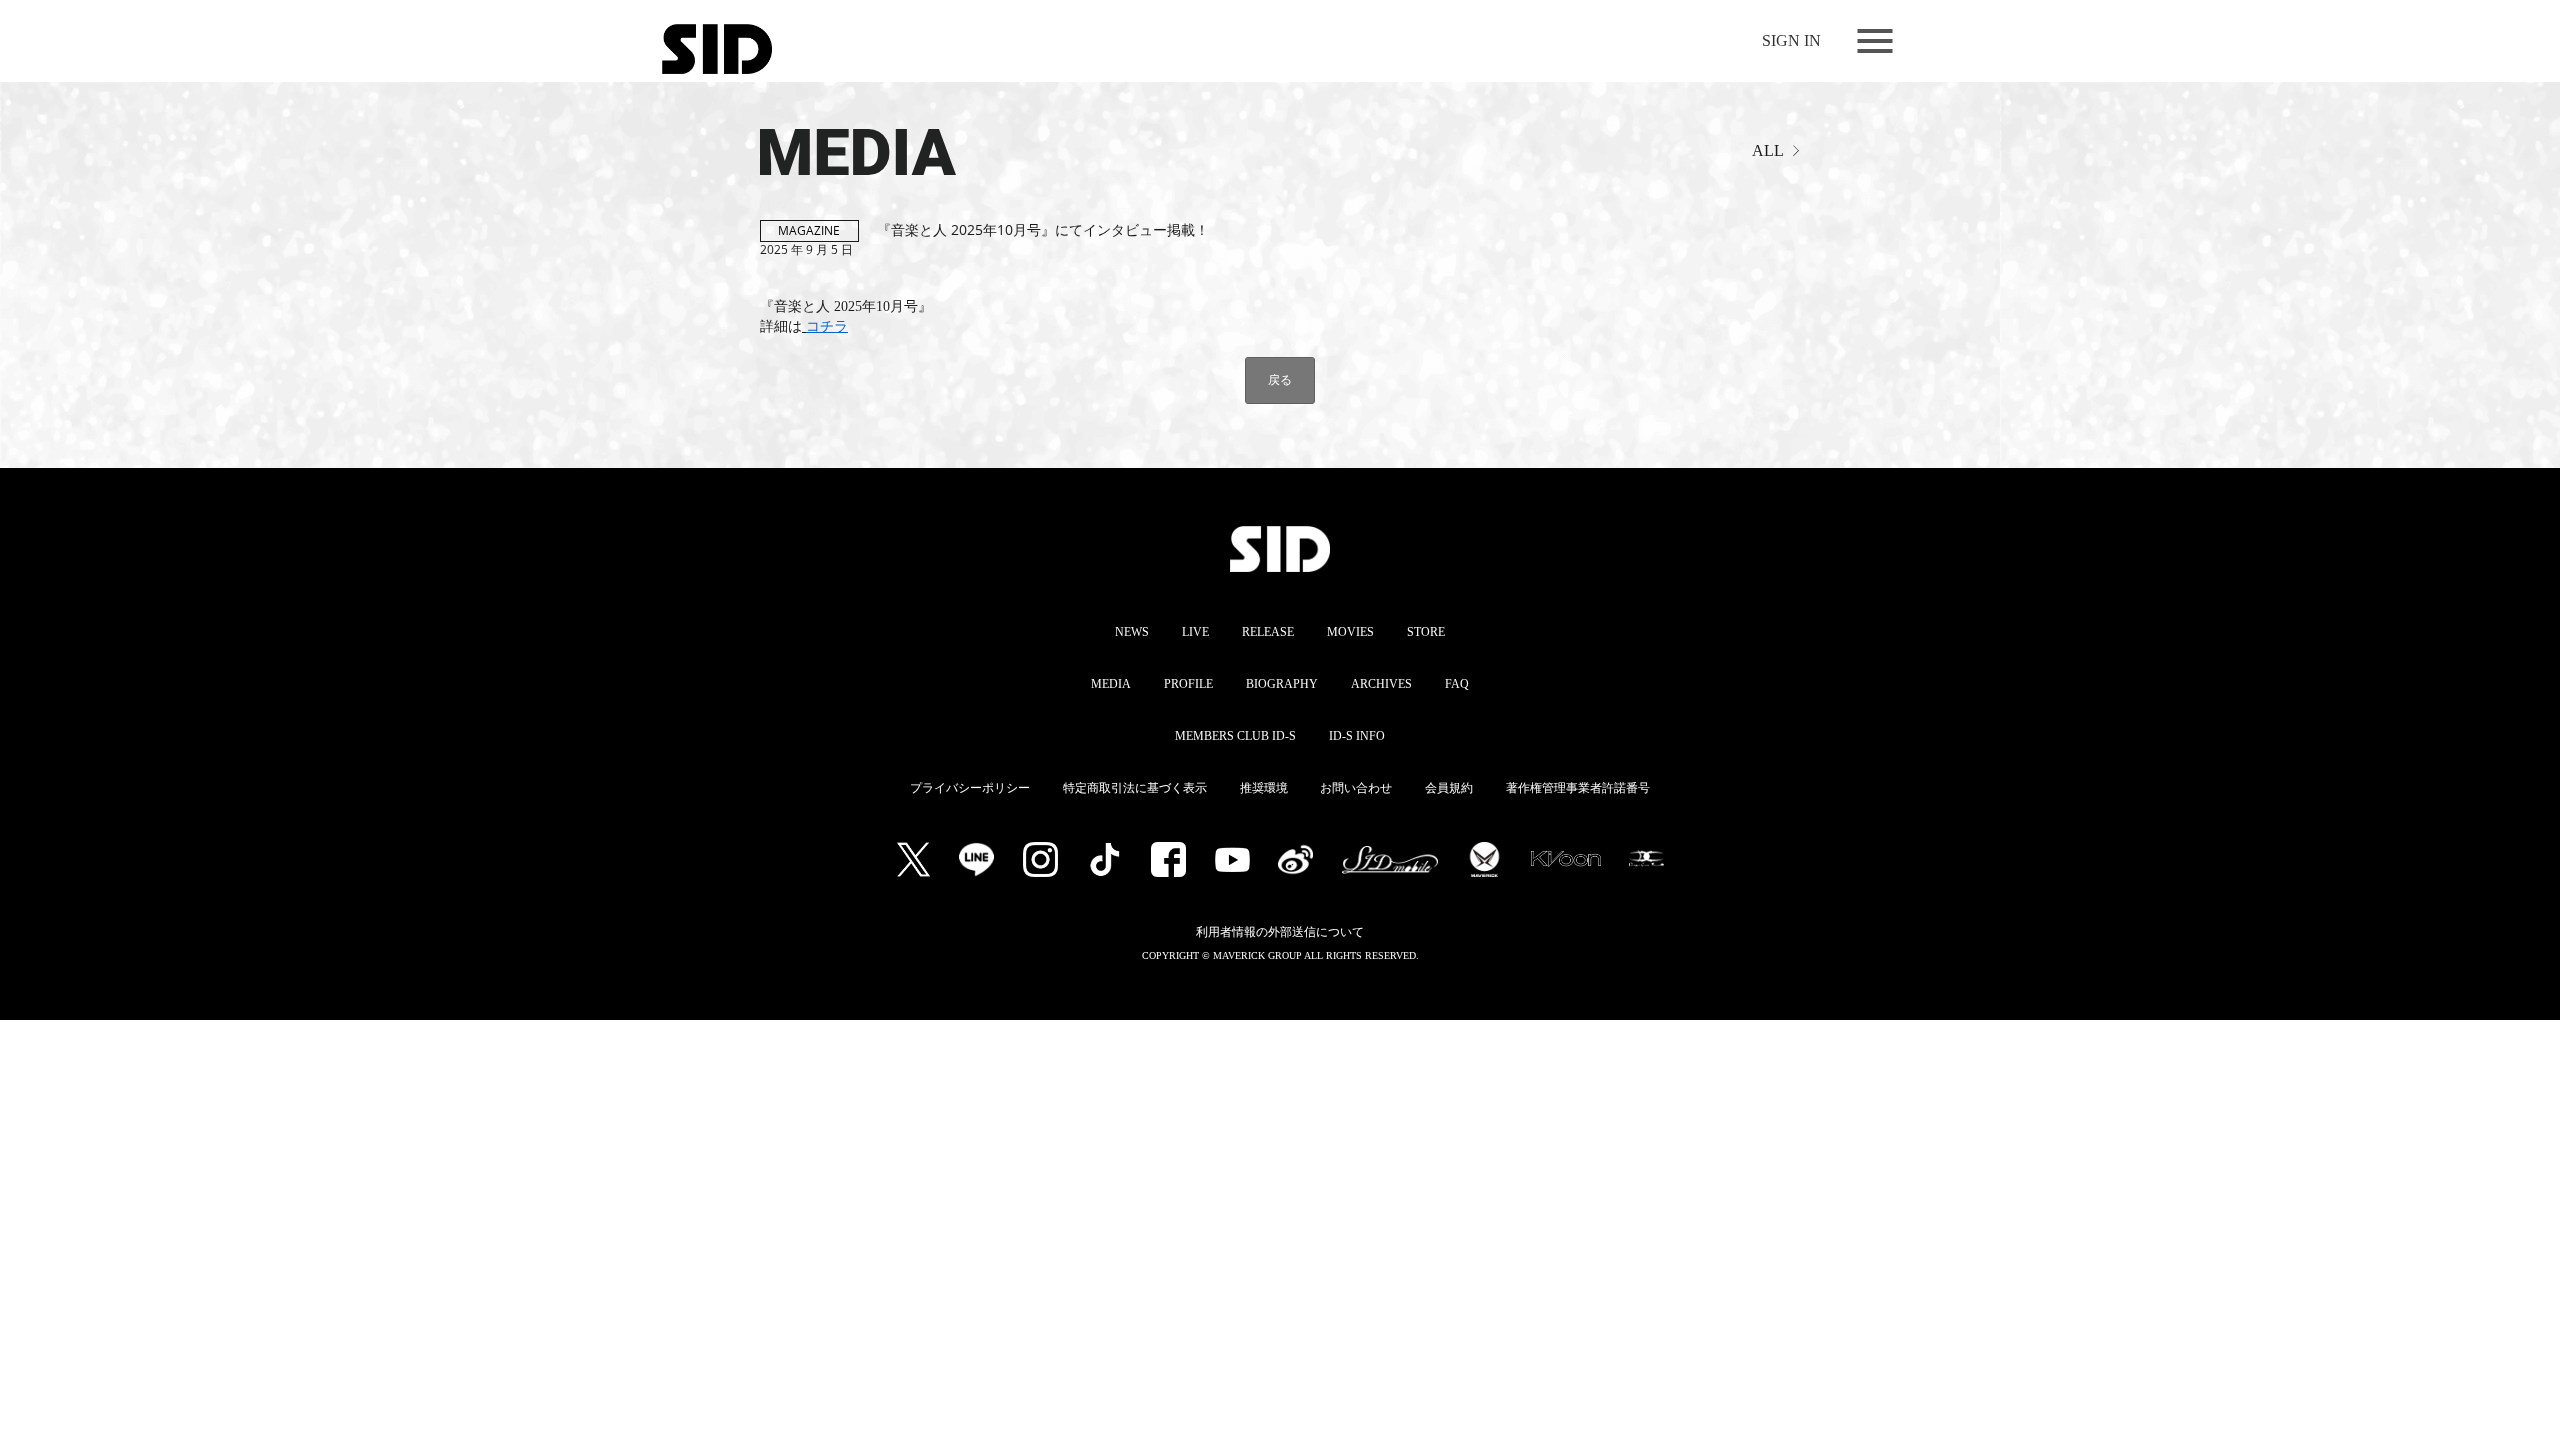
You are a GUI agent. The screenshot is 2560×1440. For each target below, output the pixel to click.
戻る (1280, 379)
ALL (1768, 150)
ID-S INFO (1357, 736)
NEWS (1132, 632)
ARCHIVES (1381, 684)
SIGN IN (1791, 40)
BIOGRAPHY (1282, 684)
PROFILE (1188, 684)
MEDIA (794, 143)
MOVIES (1350, 632)
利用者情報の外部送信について (1280, 932)
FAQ (1457, 684)
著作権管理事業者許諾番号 (1578, 788)
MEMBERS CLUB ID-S (1235, 736)
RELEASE (1268, 632)
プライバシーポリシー (970, 788)
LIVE (1195, 632)
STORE (1426, 632)
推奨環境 (1264, 788)
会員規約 (1449, 788)
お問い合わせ (1356, 788)
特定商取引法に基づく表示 (1135, 788)
